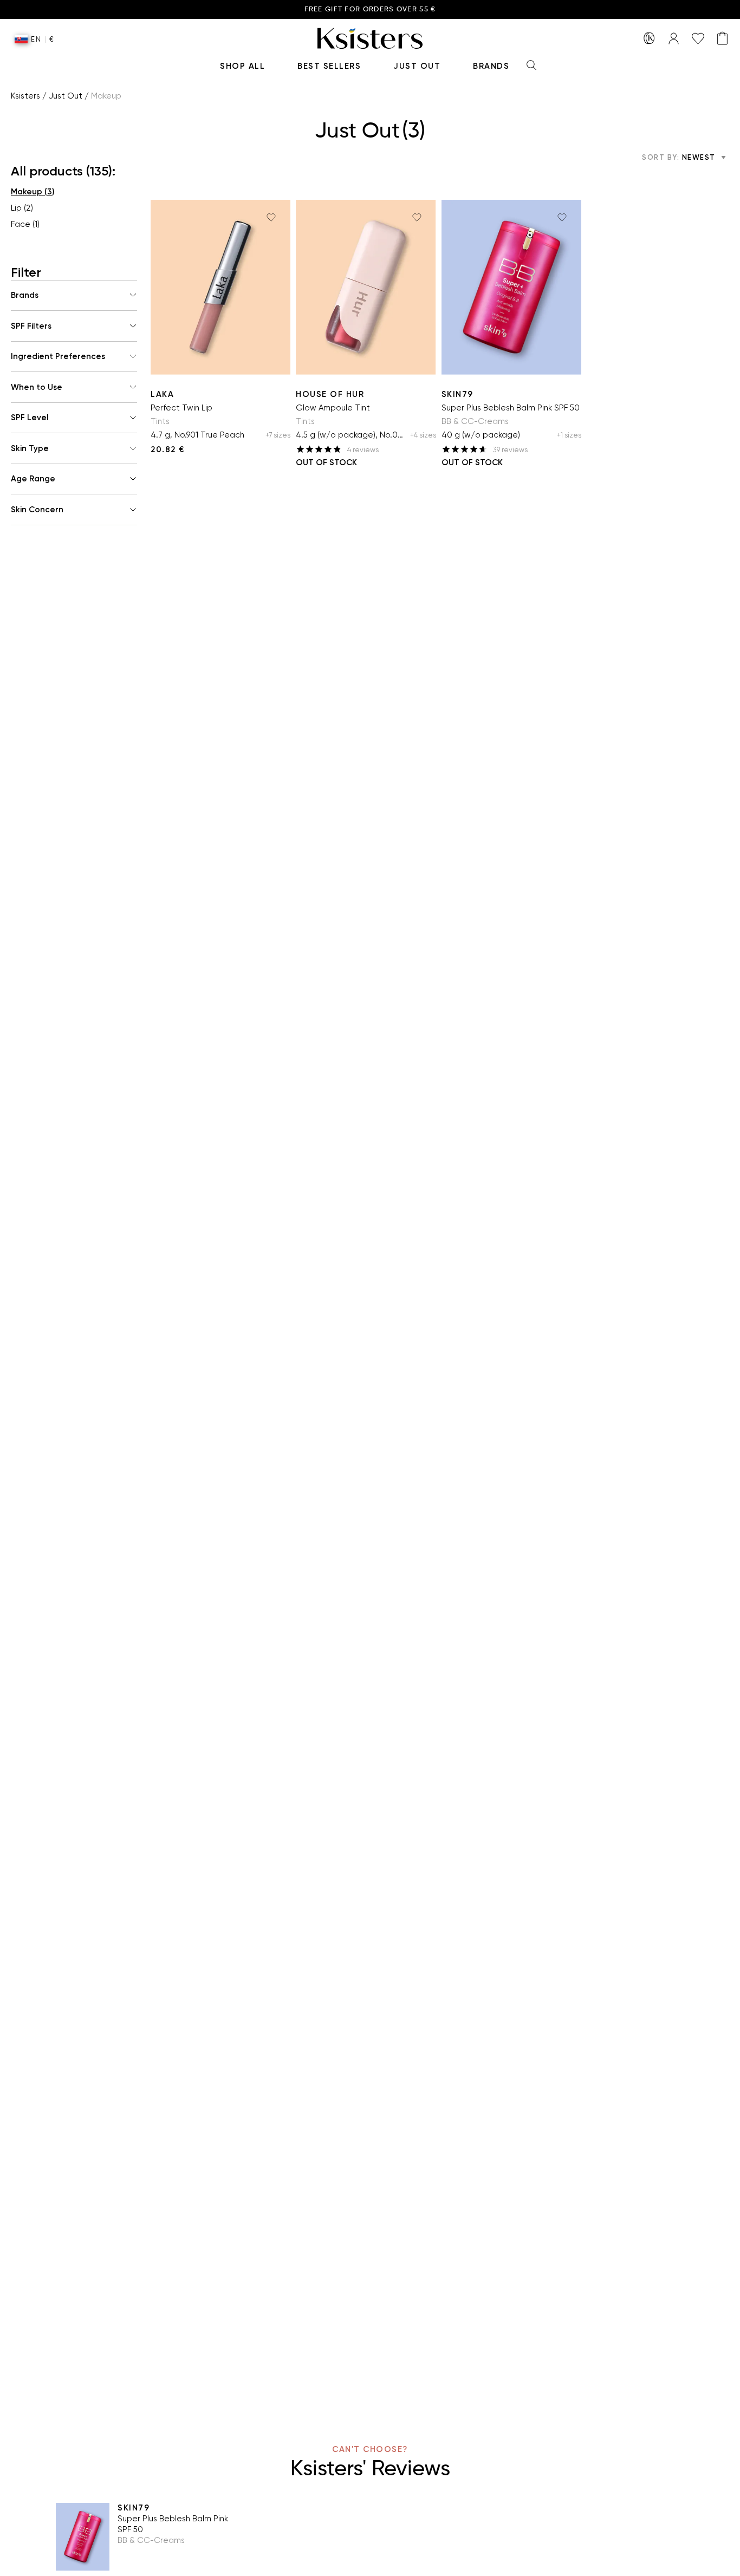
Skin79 (457, 394)
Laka (162, 394)
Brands (491, 66)
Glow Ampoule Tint (333, 408)
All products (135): (63, 171)
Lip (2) (22, 208)
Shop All (242, 66)
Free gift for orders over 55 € (370, 9)
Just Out (417, 66)
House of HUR (330, 394)
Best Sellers (329, 66)
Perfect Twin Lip (181, 408)
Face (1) (25, 224)
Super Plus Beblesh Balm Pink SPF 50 (511, 408)
